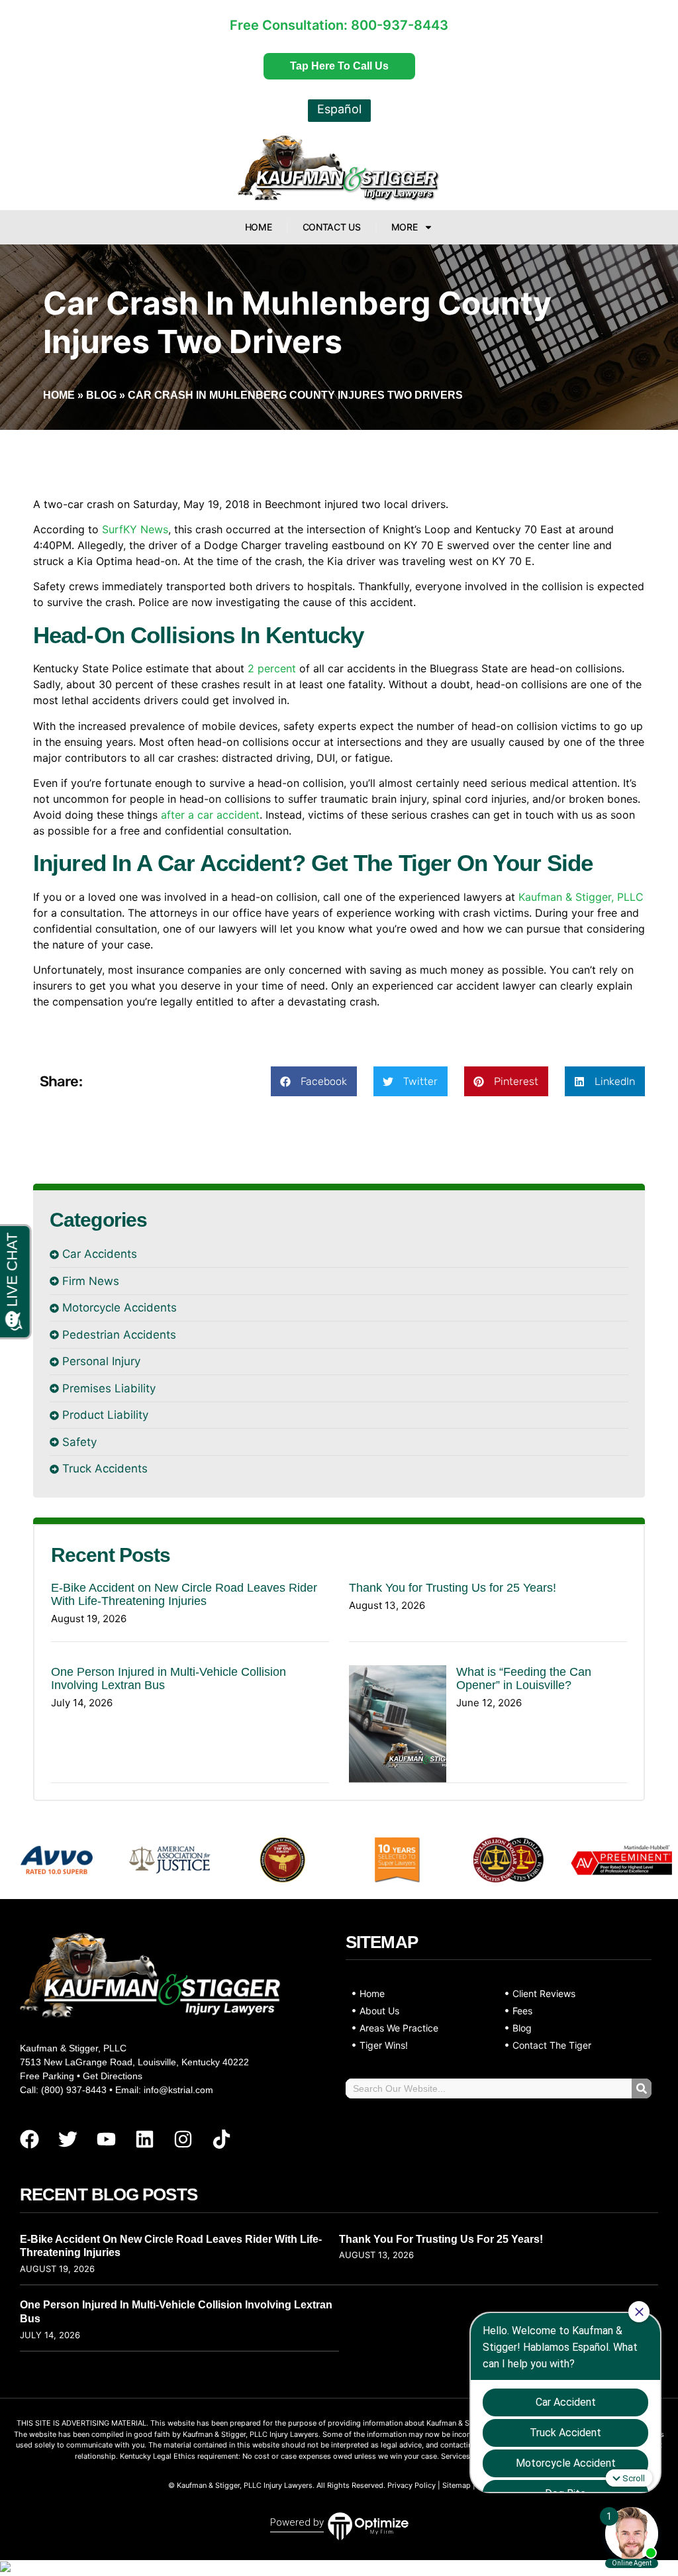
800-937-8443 (400, 25)
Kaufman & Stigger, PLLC (581, 897)
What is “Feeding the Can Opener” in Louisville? (524, 1678)
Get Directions (113, 2076)
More (405, 227)
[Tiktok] (221, 2139)
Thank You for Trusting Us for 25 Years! (453, 1588)
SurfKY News (135, 529)
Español (339, 109)
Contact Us (332, 227)
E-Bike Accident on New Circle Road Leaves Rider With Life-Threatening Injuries (184, 1594)
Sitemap (457, 2485)
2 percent (272, 668)
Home (259, 227)
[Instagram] (183, 2139)
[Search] (642, 2088)
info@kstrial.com (178, 2090)
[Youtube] (106, 2139)
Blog (101, 395)
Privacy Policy (412, 2485)
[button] (314, 1081)
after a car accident (210, 815)
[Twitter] (68, 2139)
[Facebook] (29, 2139)
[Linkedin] (144, 2139)
